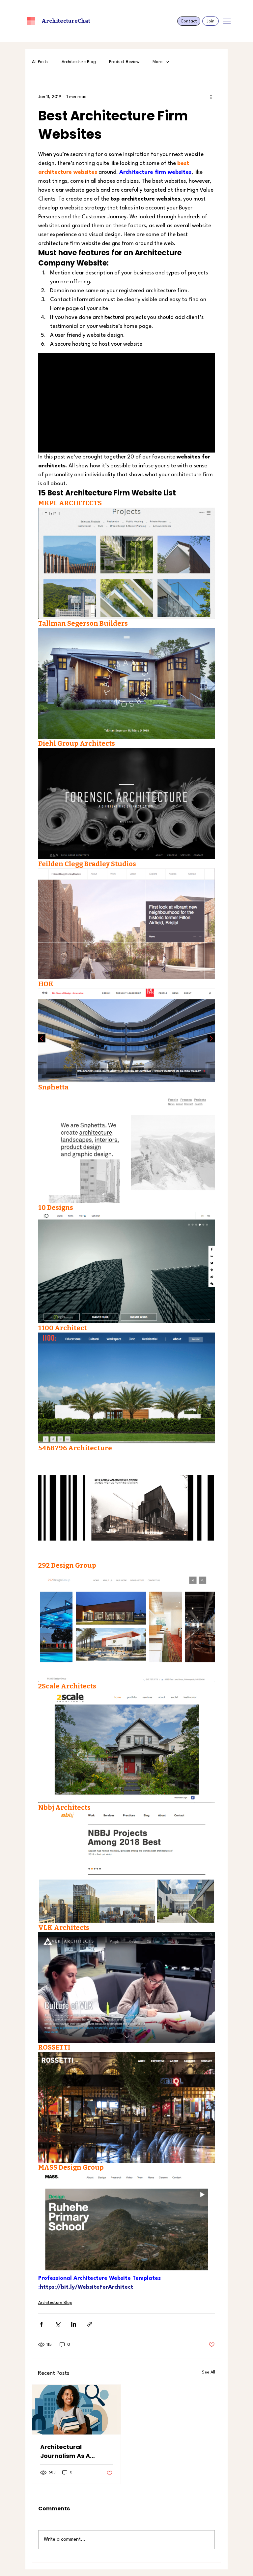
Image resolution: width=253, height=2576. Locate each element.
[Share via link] (90, 2324)
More (157, 62)
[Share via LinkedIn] (74, 2324)
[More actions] (211, 97)
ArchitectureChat (66, 21)
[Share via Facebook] (41, 2324)
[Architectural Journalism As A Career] (76, 2410)
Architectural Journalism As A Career (65, 2451)
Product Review (124, 62)
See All (209, 2372)
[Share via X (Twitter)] (57, 2324)
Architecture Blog (79, 62)
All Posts (40, 62)
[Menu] (227, 21)
